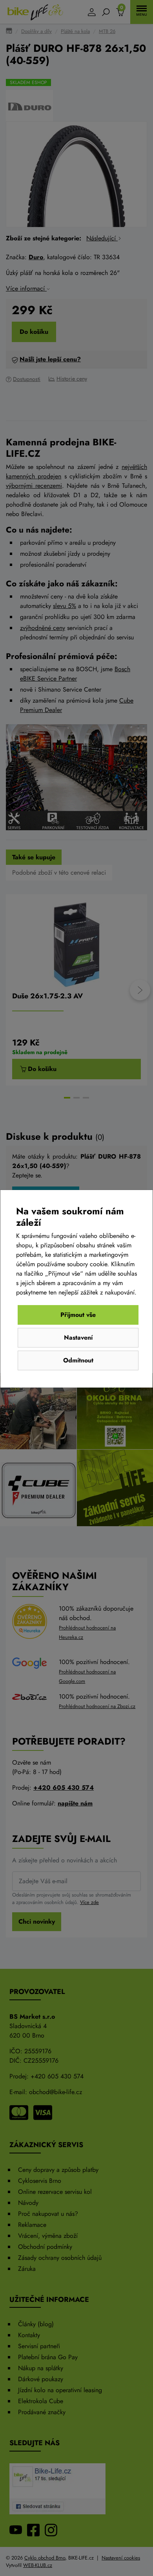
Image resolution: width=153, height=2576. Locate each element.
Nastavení (78, 1337)
